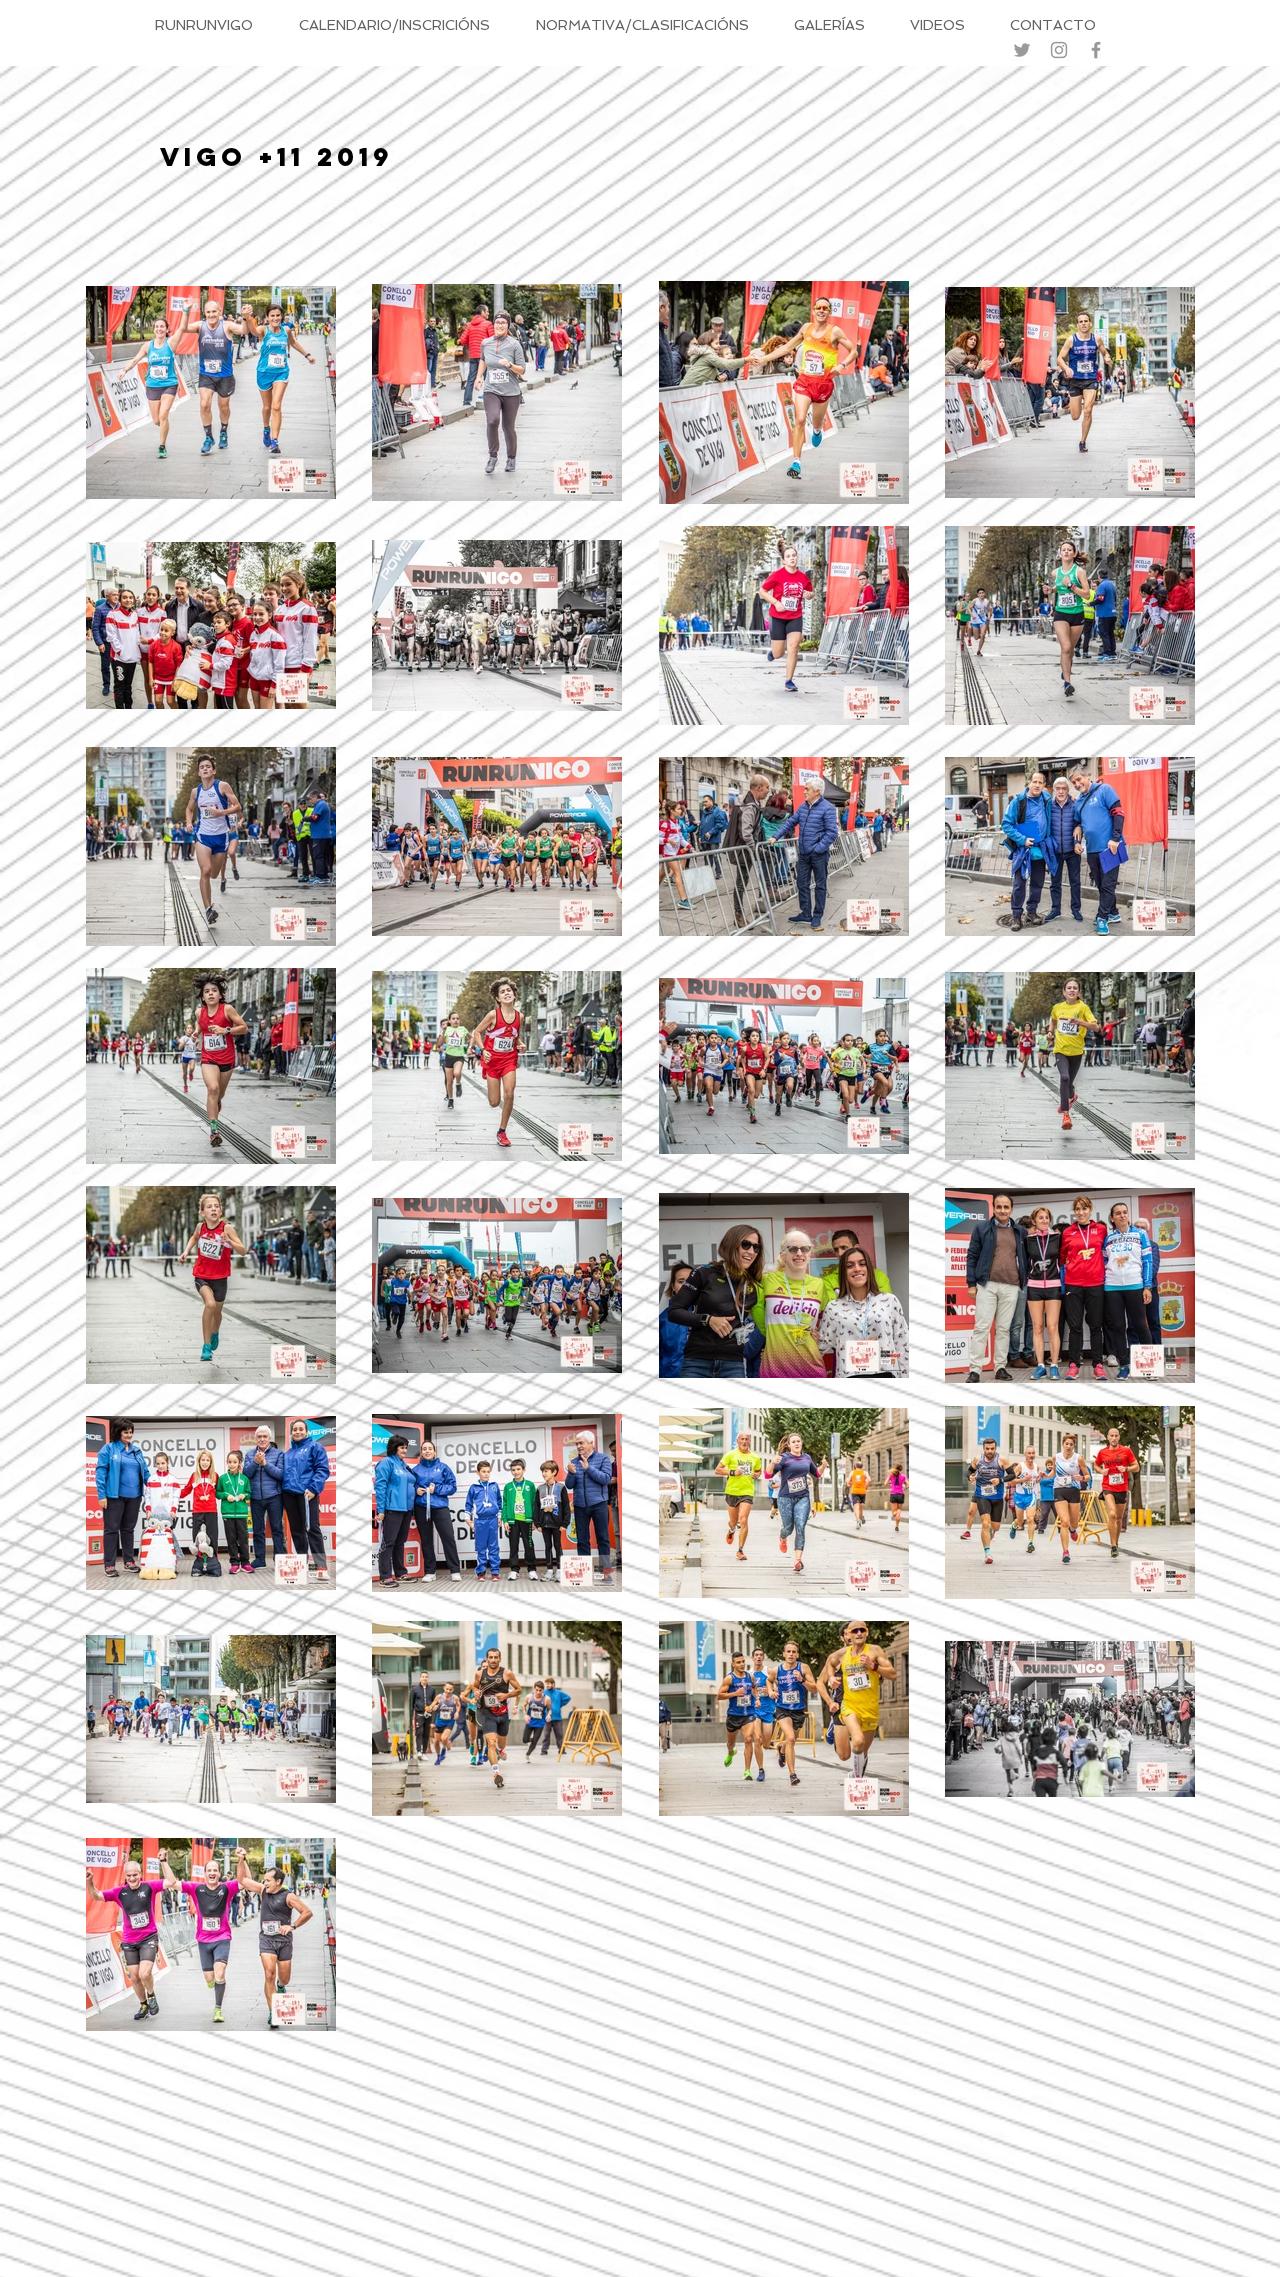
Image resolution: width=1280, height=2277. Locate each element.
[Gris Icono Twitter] (1022, 50)
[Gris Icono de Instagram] (1059, 50)
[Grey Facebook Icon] (1096, 50)
